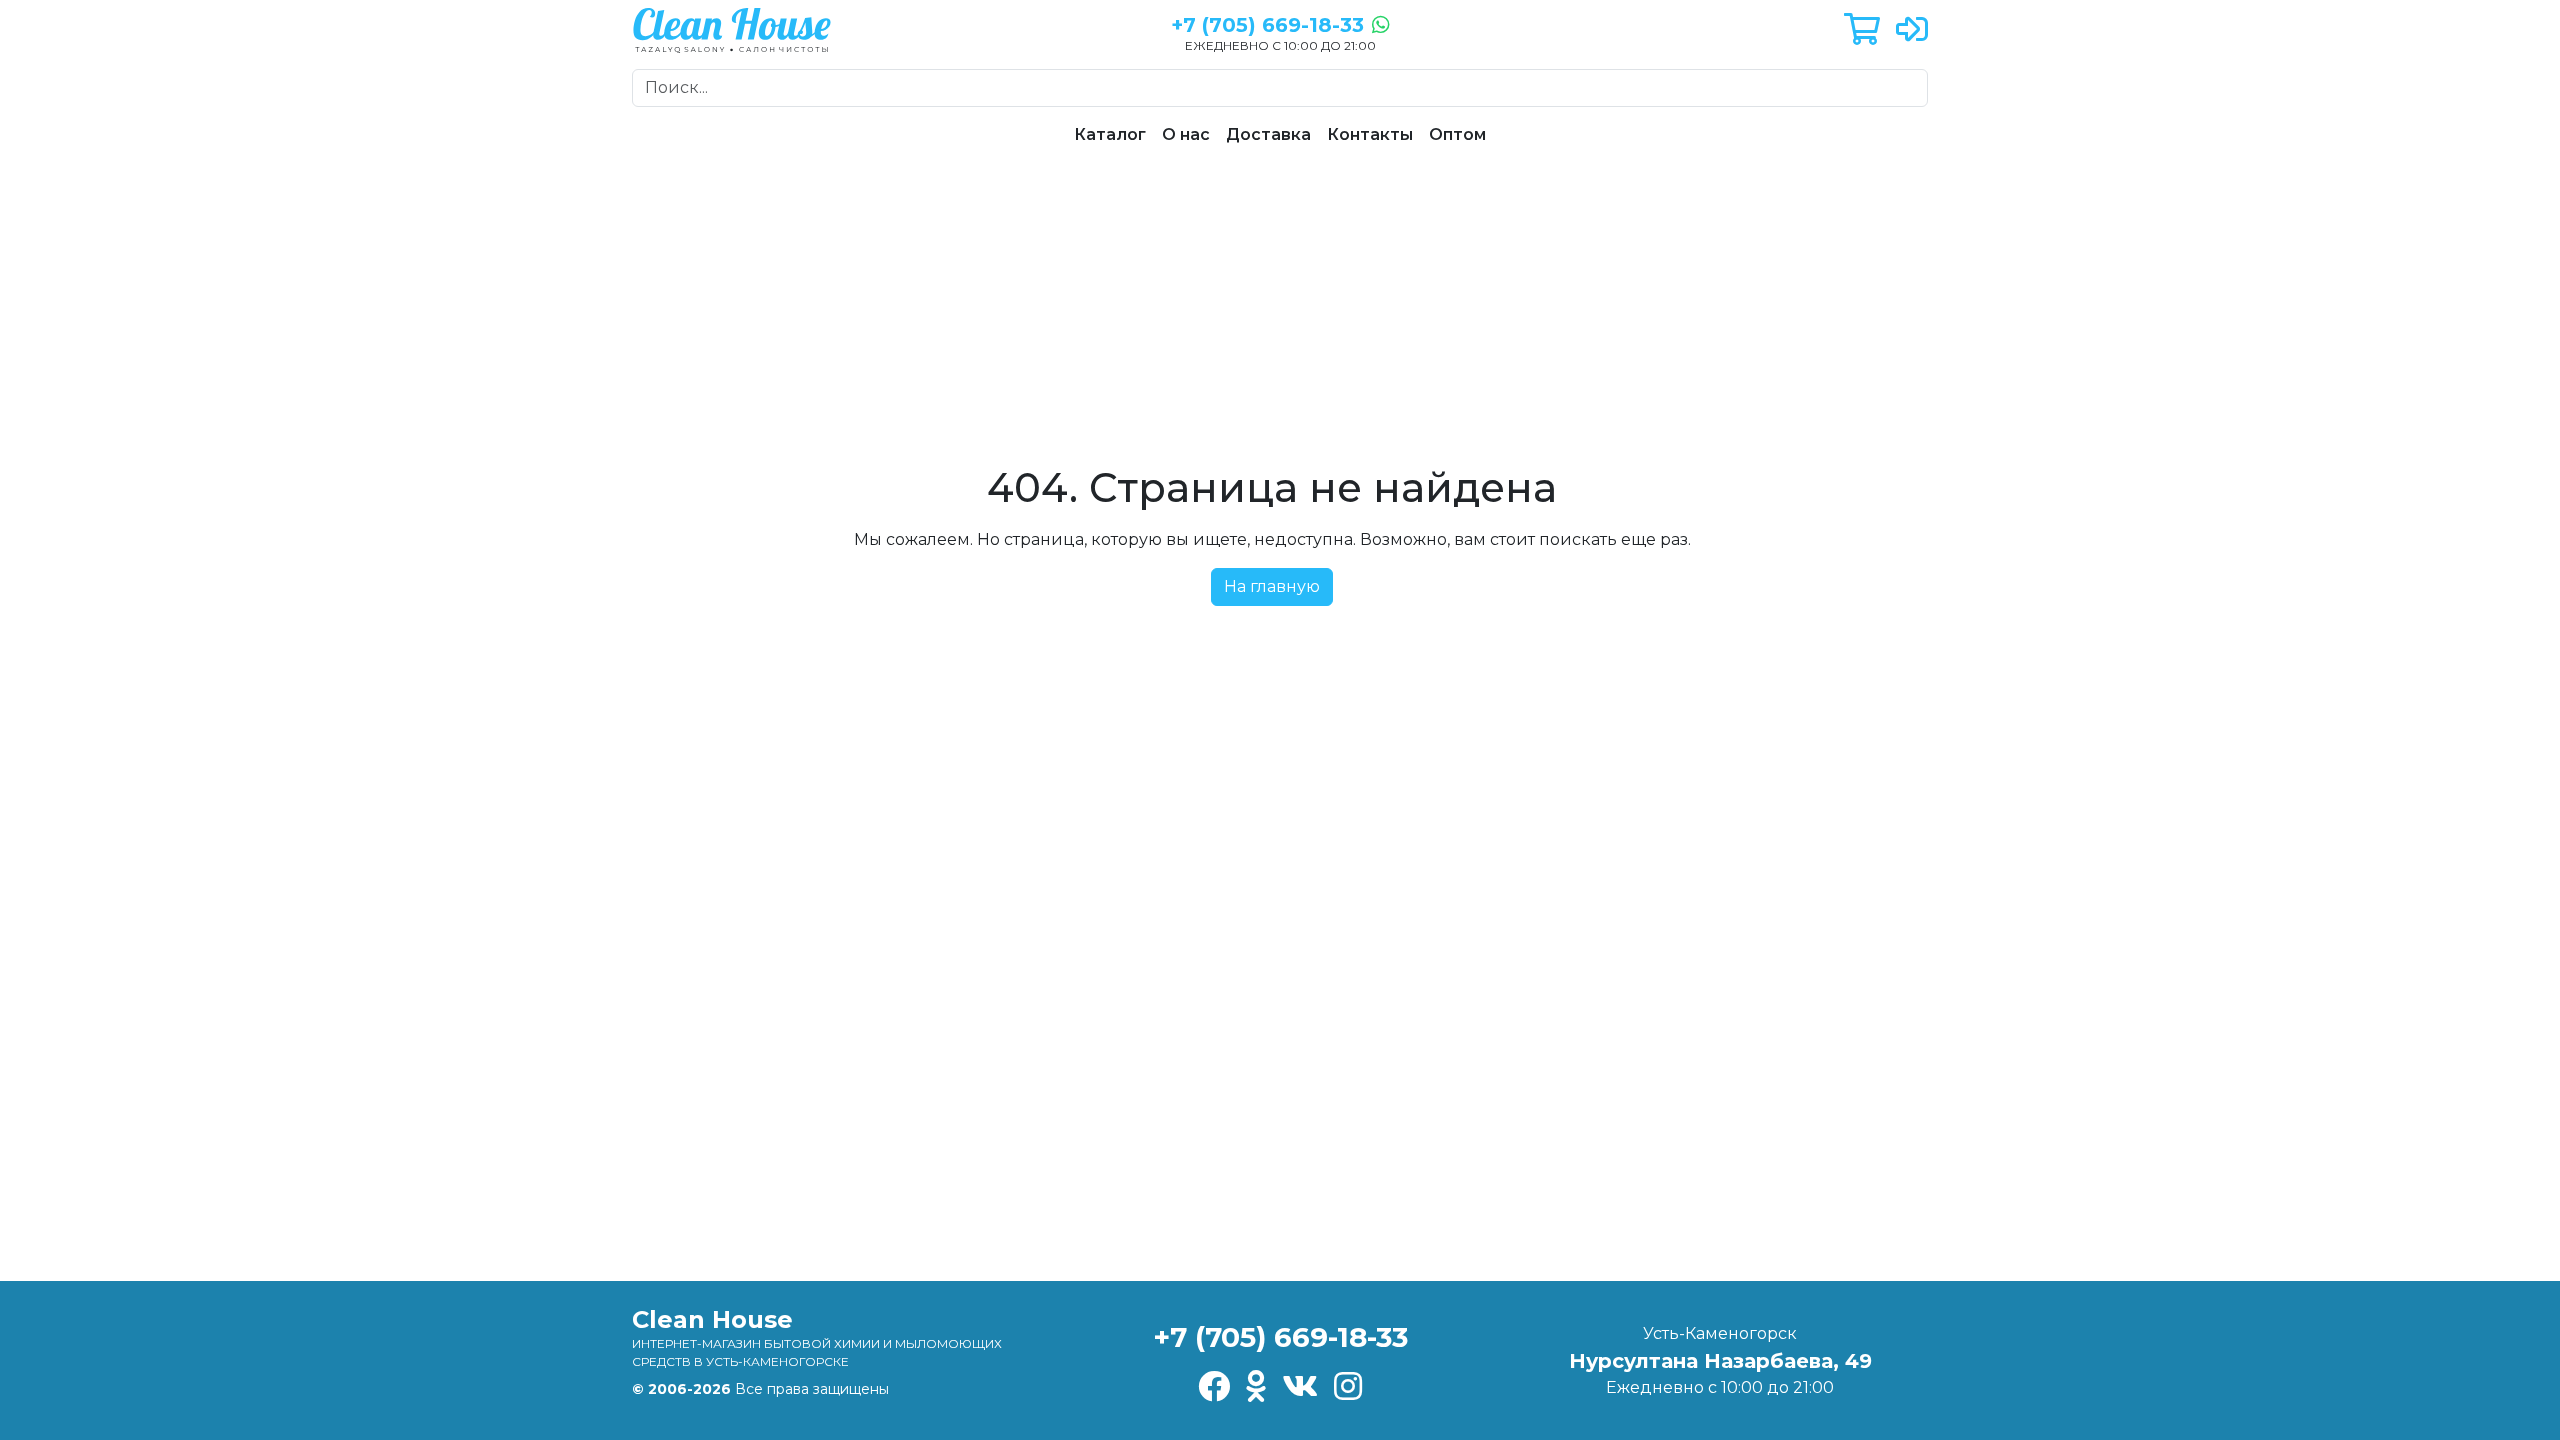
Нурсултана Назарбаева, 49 (1720, 1361)
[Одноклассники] (1256, 1387)
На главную (1272, 586)
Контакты (1370, 134)
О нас (1186, 134)
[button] (1862, 30)
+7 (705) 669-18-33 (1280, 1337)
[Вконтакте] (1300, 1387)
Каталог (1110, 134)
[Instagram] (1348, 1387)
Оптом (1457, 134)
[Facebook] (1214, 1387)
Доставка (1268, 134)
